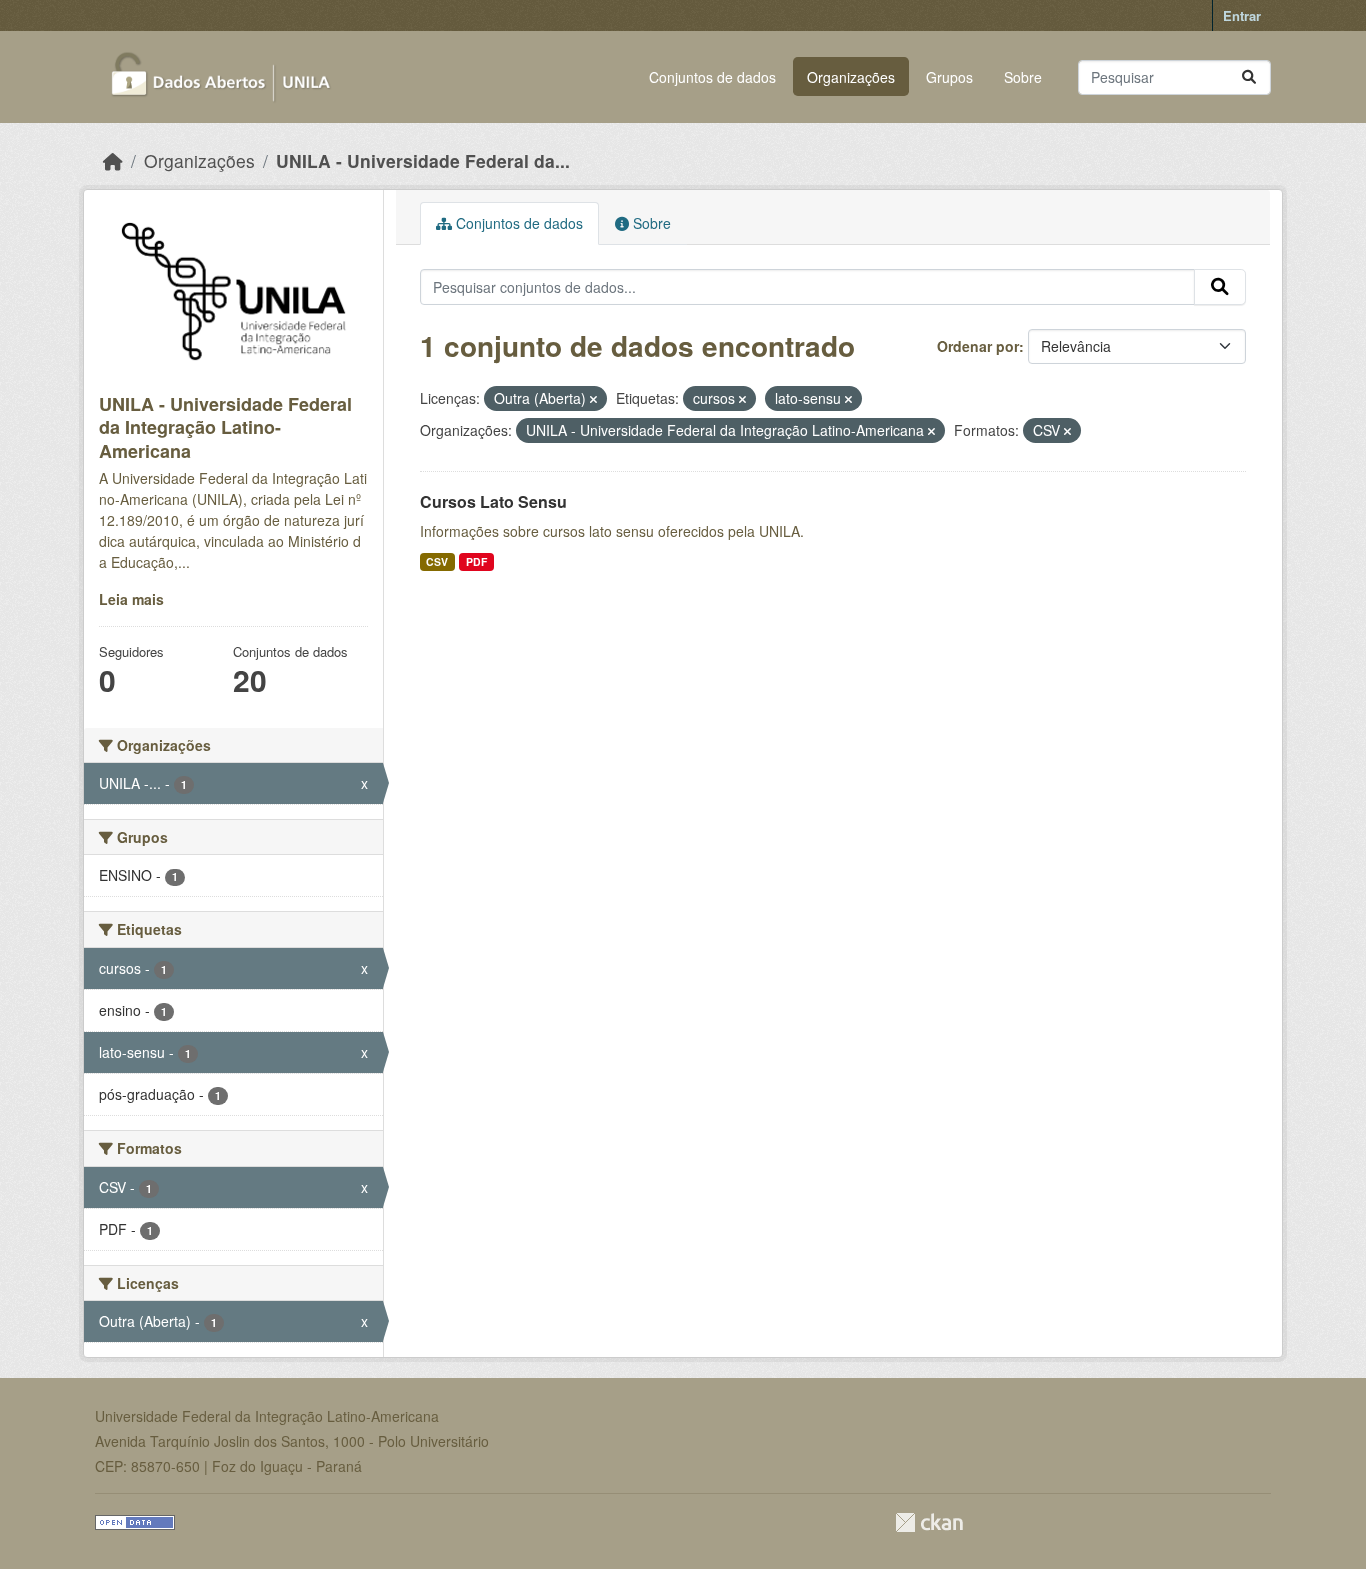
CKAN (929, 1522)
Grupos (949, 77)
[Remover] (593, 399)
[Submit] (1249, 77)
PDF (476, 561)
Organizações (851, 77)
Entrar (1242, 15)
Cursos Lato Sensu (493, 501)
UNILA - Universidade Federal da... (423, 160)
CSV (437, 561)
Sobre (1023, 77)
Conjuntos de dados (712, 77)
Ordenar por (978, 346)
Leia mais (131, 599)
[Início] (113, 160)
